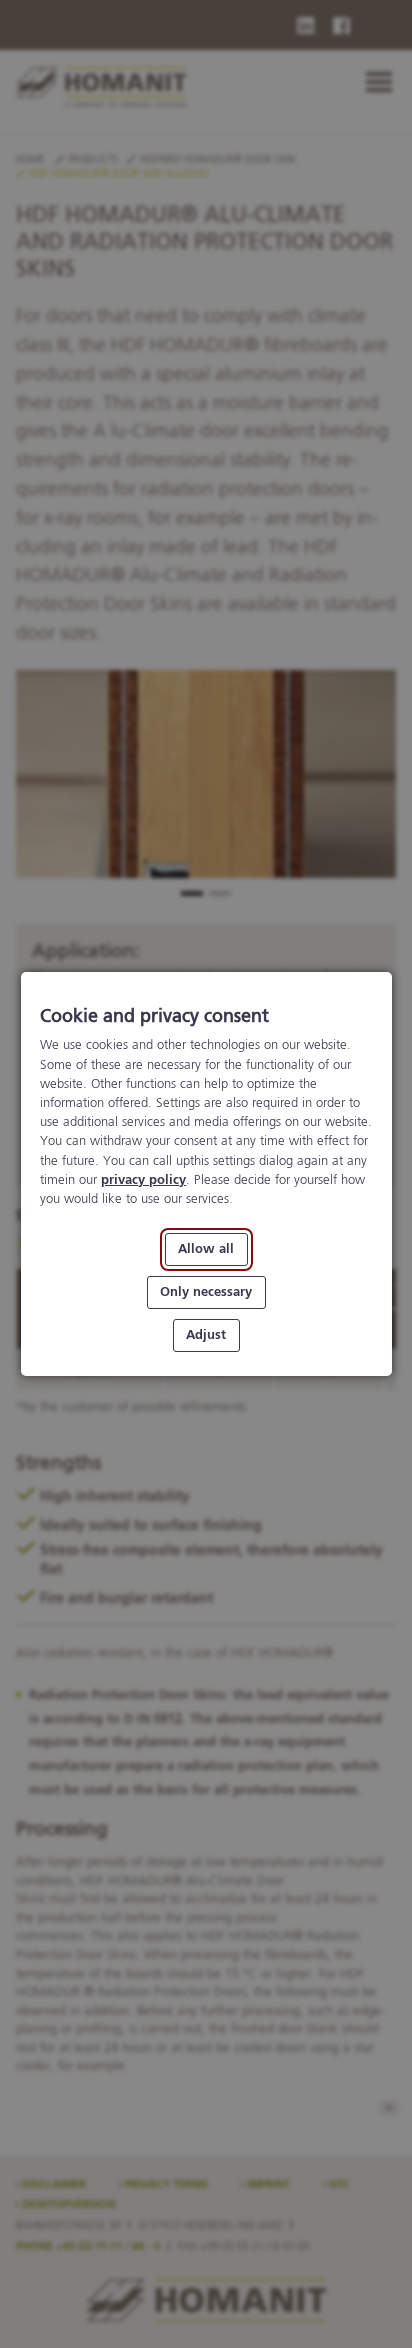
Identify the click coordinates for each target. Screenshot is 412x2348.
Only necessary (206, 1292)
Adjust (206, 1335)
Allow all (206, 1249)
